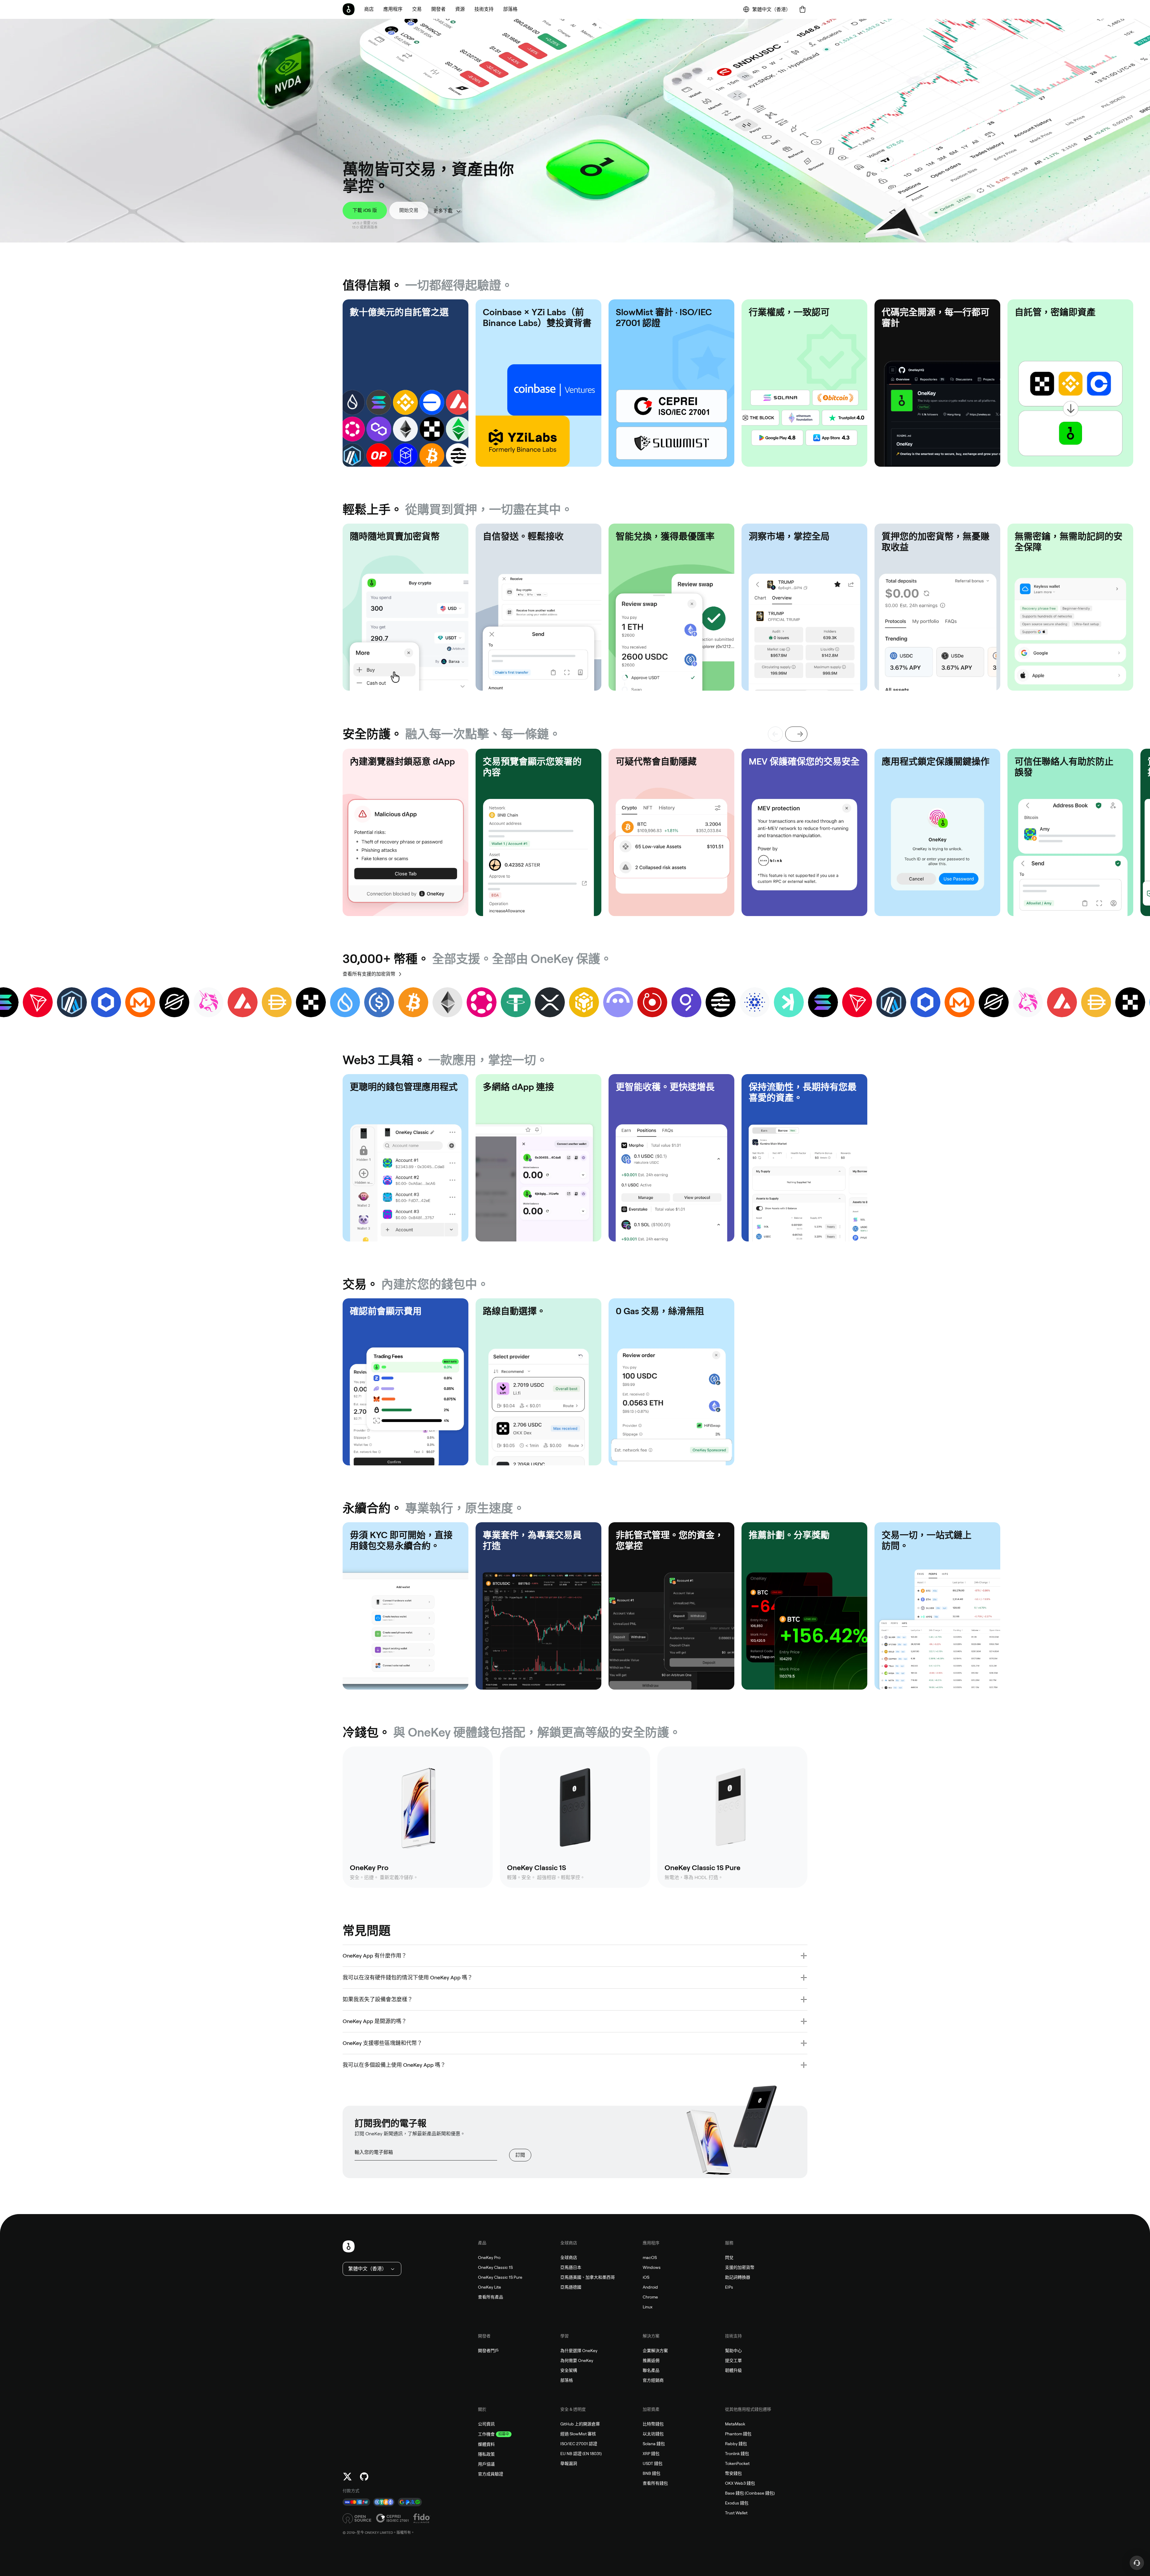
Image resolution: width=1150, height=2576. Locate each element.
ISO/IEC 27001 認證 (579, 2444)
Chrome (650, 2297)
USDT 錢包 (653, 2463)
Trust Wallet (736, 2513)
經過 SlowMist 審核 (578, 2434)
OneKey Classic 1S (495, 2267)
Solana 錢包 (654, 2444)
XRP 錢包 (651, 2454)
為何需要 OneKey (577, 2360)
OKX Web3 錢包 (740, 2483)
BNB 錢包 (652, 2473)
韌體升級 (733, 2370)
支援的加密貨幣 (740, 2267)
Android (650, 2287)
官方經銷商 (653, 2380)
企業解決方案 (655, 2351)
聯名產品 (651, 2370)
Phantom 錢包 (738, 2434)
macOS (650, 2257)
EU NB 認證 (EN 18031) (581, 2454)
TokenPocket (737, 2463)
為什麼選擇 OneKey (579, 2351)
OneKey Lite (489, 2287)
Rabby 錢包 (736, 2444)
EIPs (729, 2287)
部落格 (567, 2380)
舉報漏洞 (569, 2463)
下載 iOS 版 (365, 210)
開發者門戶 (488, 2351)
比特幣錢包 (653, 2424)
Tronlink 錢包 (737, 2454)
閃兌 (729, 2257)
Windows (652, 2267)
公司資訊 (486, 2424)
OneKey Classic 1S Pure (500, 2277)
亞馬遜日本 (571, 2267)
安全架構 (569, 2370)
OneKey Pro (489, 2257)
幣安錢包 (733, 2473)
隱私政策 (486, 2454)
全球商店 (569, 2257)
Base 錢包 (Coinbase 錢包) (750, 2493)
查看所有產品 (491, 2297)
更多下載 (443, 211)
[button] (393, 9)
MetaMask (735, 2424)
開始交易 (409, 210)
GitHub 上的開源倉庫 (580, 2424)
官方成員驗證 (491, 2474)
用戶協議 (486, 2464)
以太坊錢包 (653, 2434)
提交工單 (733, 2360)
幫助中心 (733, 2351)
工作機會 (486, 2434)
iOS (646, 2277)
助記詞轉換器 (738, 2277)
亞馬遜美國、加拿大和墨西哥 (588, 2277)
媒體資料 (486, 2444)
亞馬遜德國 (571, 2287)
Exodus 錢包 (737, 2503)
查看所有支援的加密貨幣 (369, 974)
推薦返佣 (651, 2360)
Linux (648, 2307)
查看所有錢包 (655, 2483)
